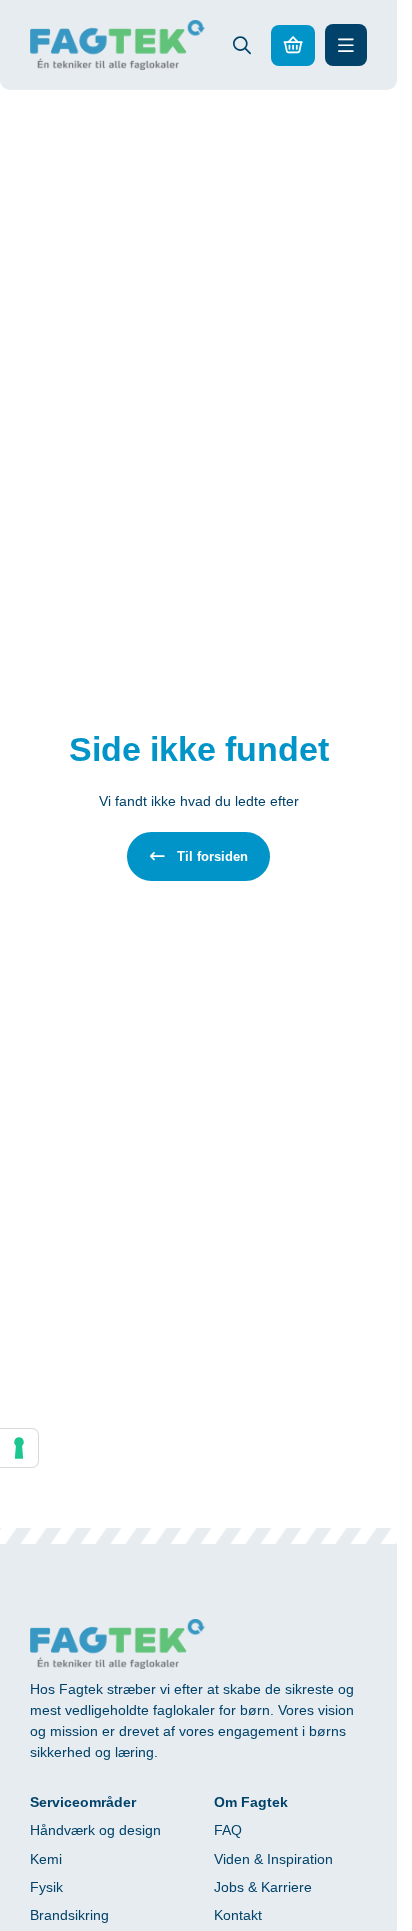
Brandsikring (69, 1915)
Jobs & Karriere (263, 1887)
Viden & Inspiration (273, 1859)
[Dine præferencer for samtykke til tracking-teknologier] (19, 1448)
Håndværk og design (95, 1830)
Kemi (46, 1859)
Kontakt (238, 1915)
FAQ (228, 1830)
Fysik (46, 1887)
